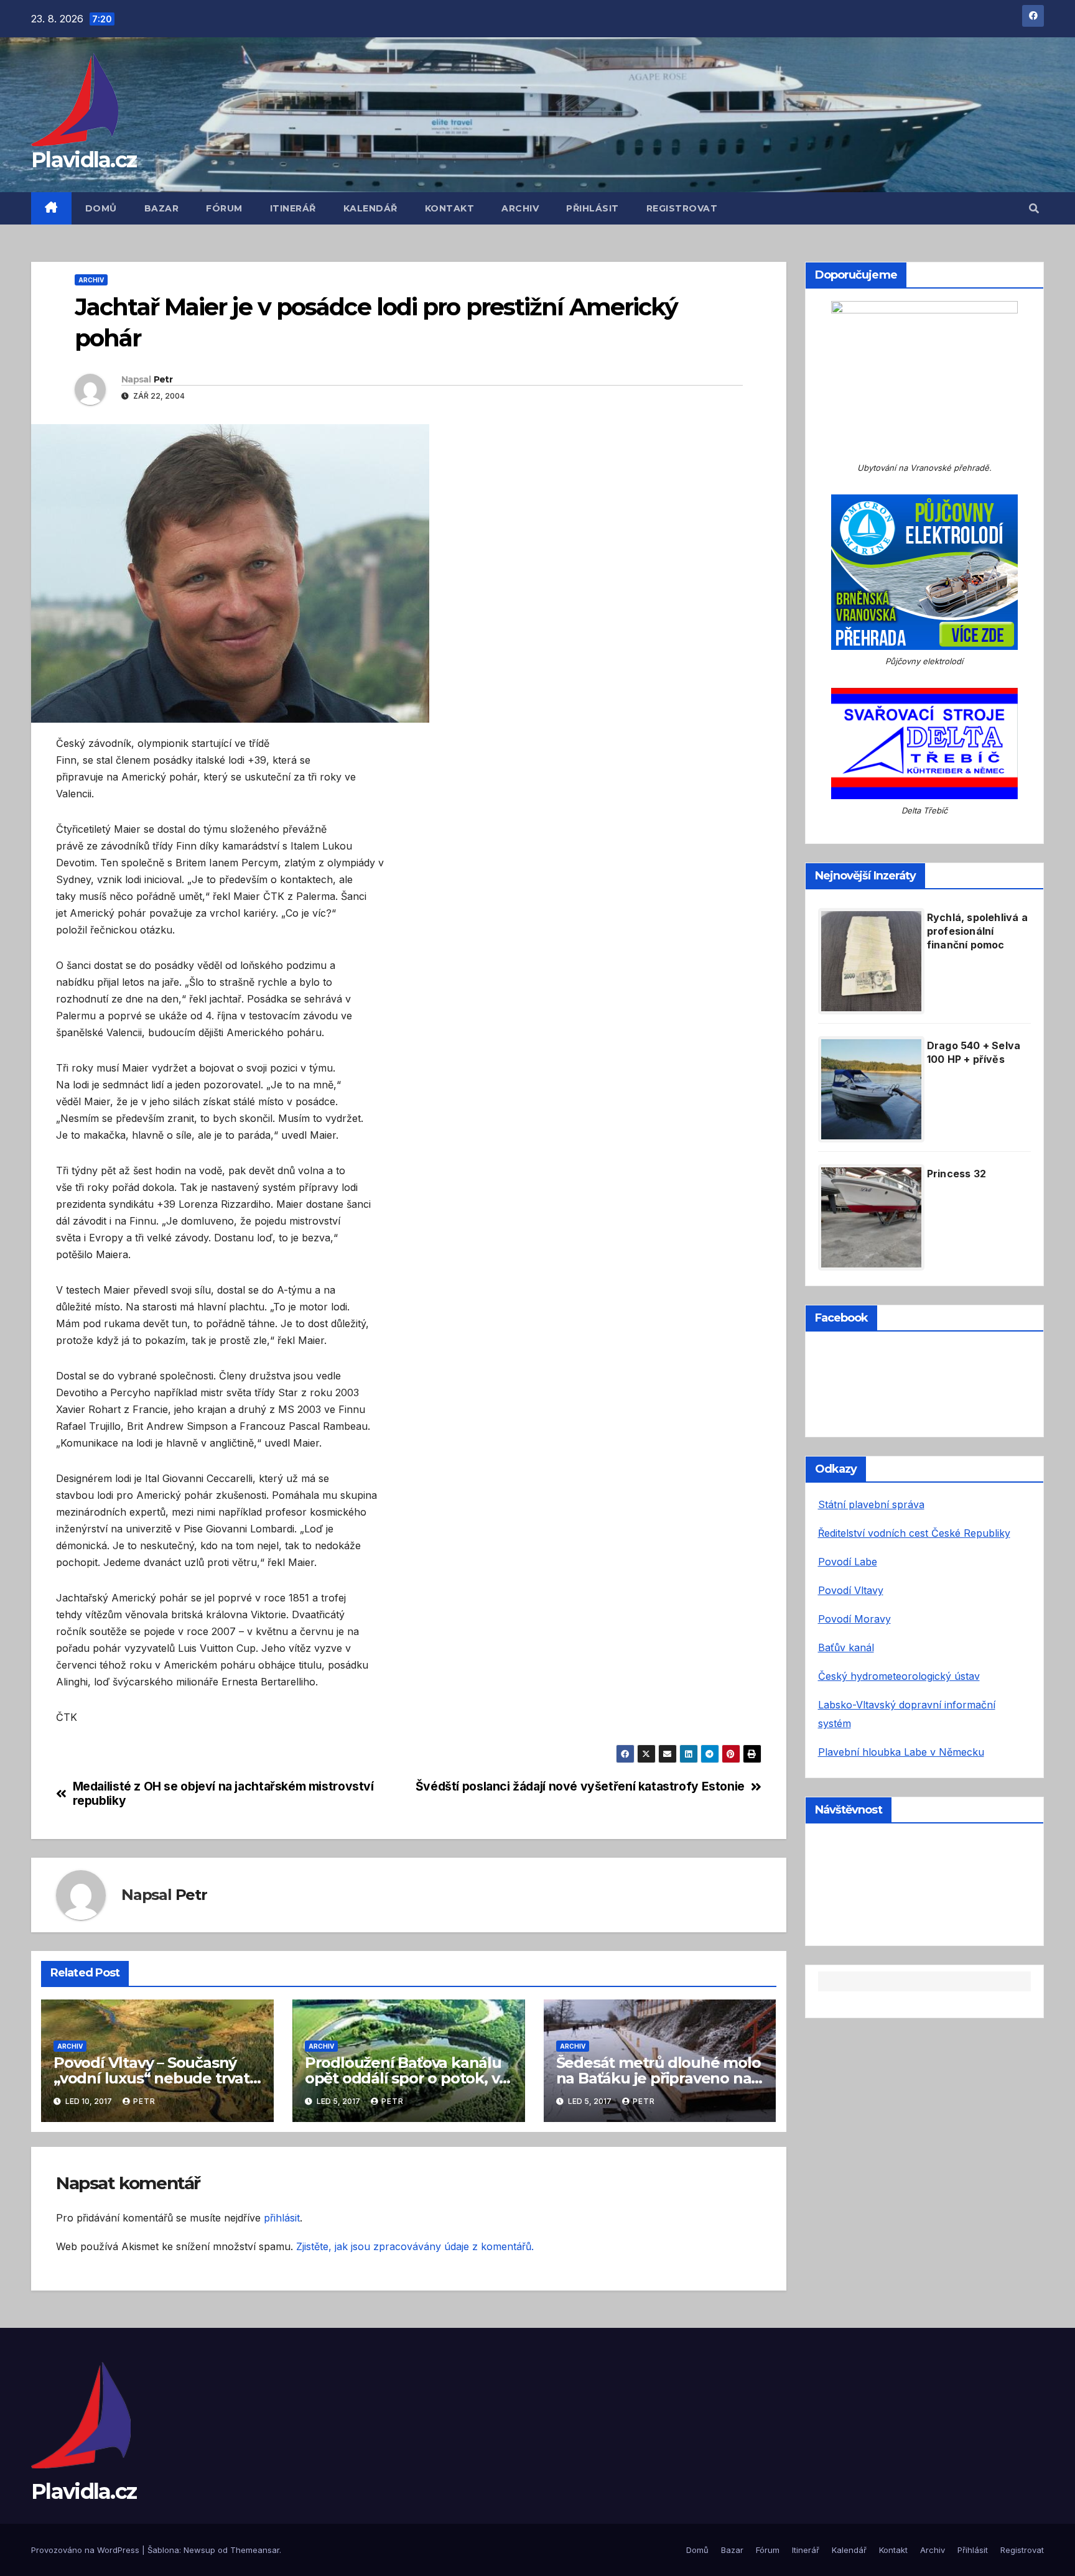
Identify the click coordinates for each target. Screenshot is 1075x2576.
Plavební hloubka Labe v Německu (901, 1752)
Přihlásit (593, 208)
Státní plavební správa (871, 1504)
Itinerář (293, 208)
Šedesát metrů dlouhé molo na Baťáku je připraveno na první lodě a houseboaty (658, 2078)
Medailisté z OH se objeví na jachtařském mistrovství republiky (223, 1794)
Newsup (199, 2550)
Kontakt (450, 208)
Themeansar (255, 2550)
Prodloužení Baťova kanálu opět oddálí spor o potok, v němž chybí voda (403, 2078)
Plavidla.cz (84, 160)
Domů (101, 208)
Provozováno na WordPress (86, 2550)
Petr (163, 379)
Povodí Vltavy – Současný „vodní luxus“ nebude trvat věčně (151, 2078)
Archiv (520, 208)
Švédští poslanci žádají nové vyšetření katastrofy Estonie (580, 1786)
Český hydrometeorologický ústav (899, 1676)
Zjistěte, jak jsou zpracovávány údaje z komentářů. (415, 2246)
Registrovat (682, 208)
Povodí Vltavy (851, 1590)
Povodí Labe (848, 1562)
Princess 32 (956, 1174)
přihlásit (282, 2218)
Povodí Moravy (854, 1619)
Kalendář (370, 208)
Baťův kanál (846, 1647)
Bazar (162, 208)
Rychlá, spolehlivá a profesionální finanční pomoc (977, 931)
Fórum (224, 208)
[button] (1034, 208)
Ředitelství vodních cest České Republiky (914, 1533)
